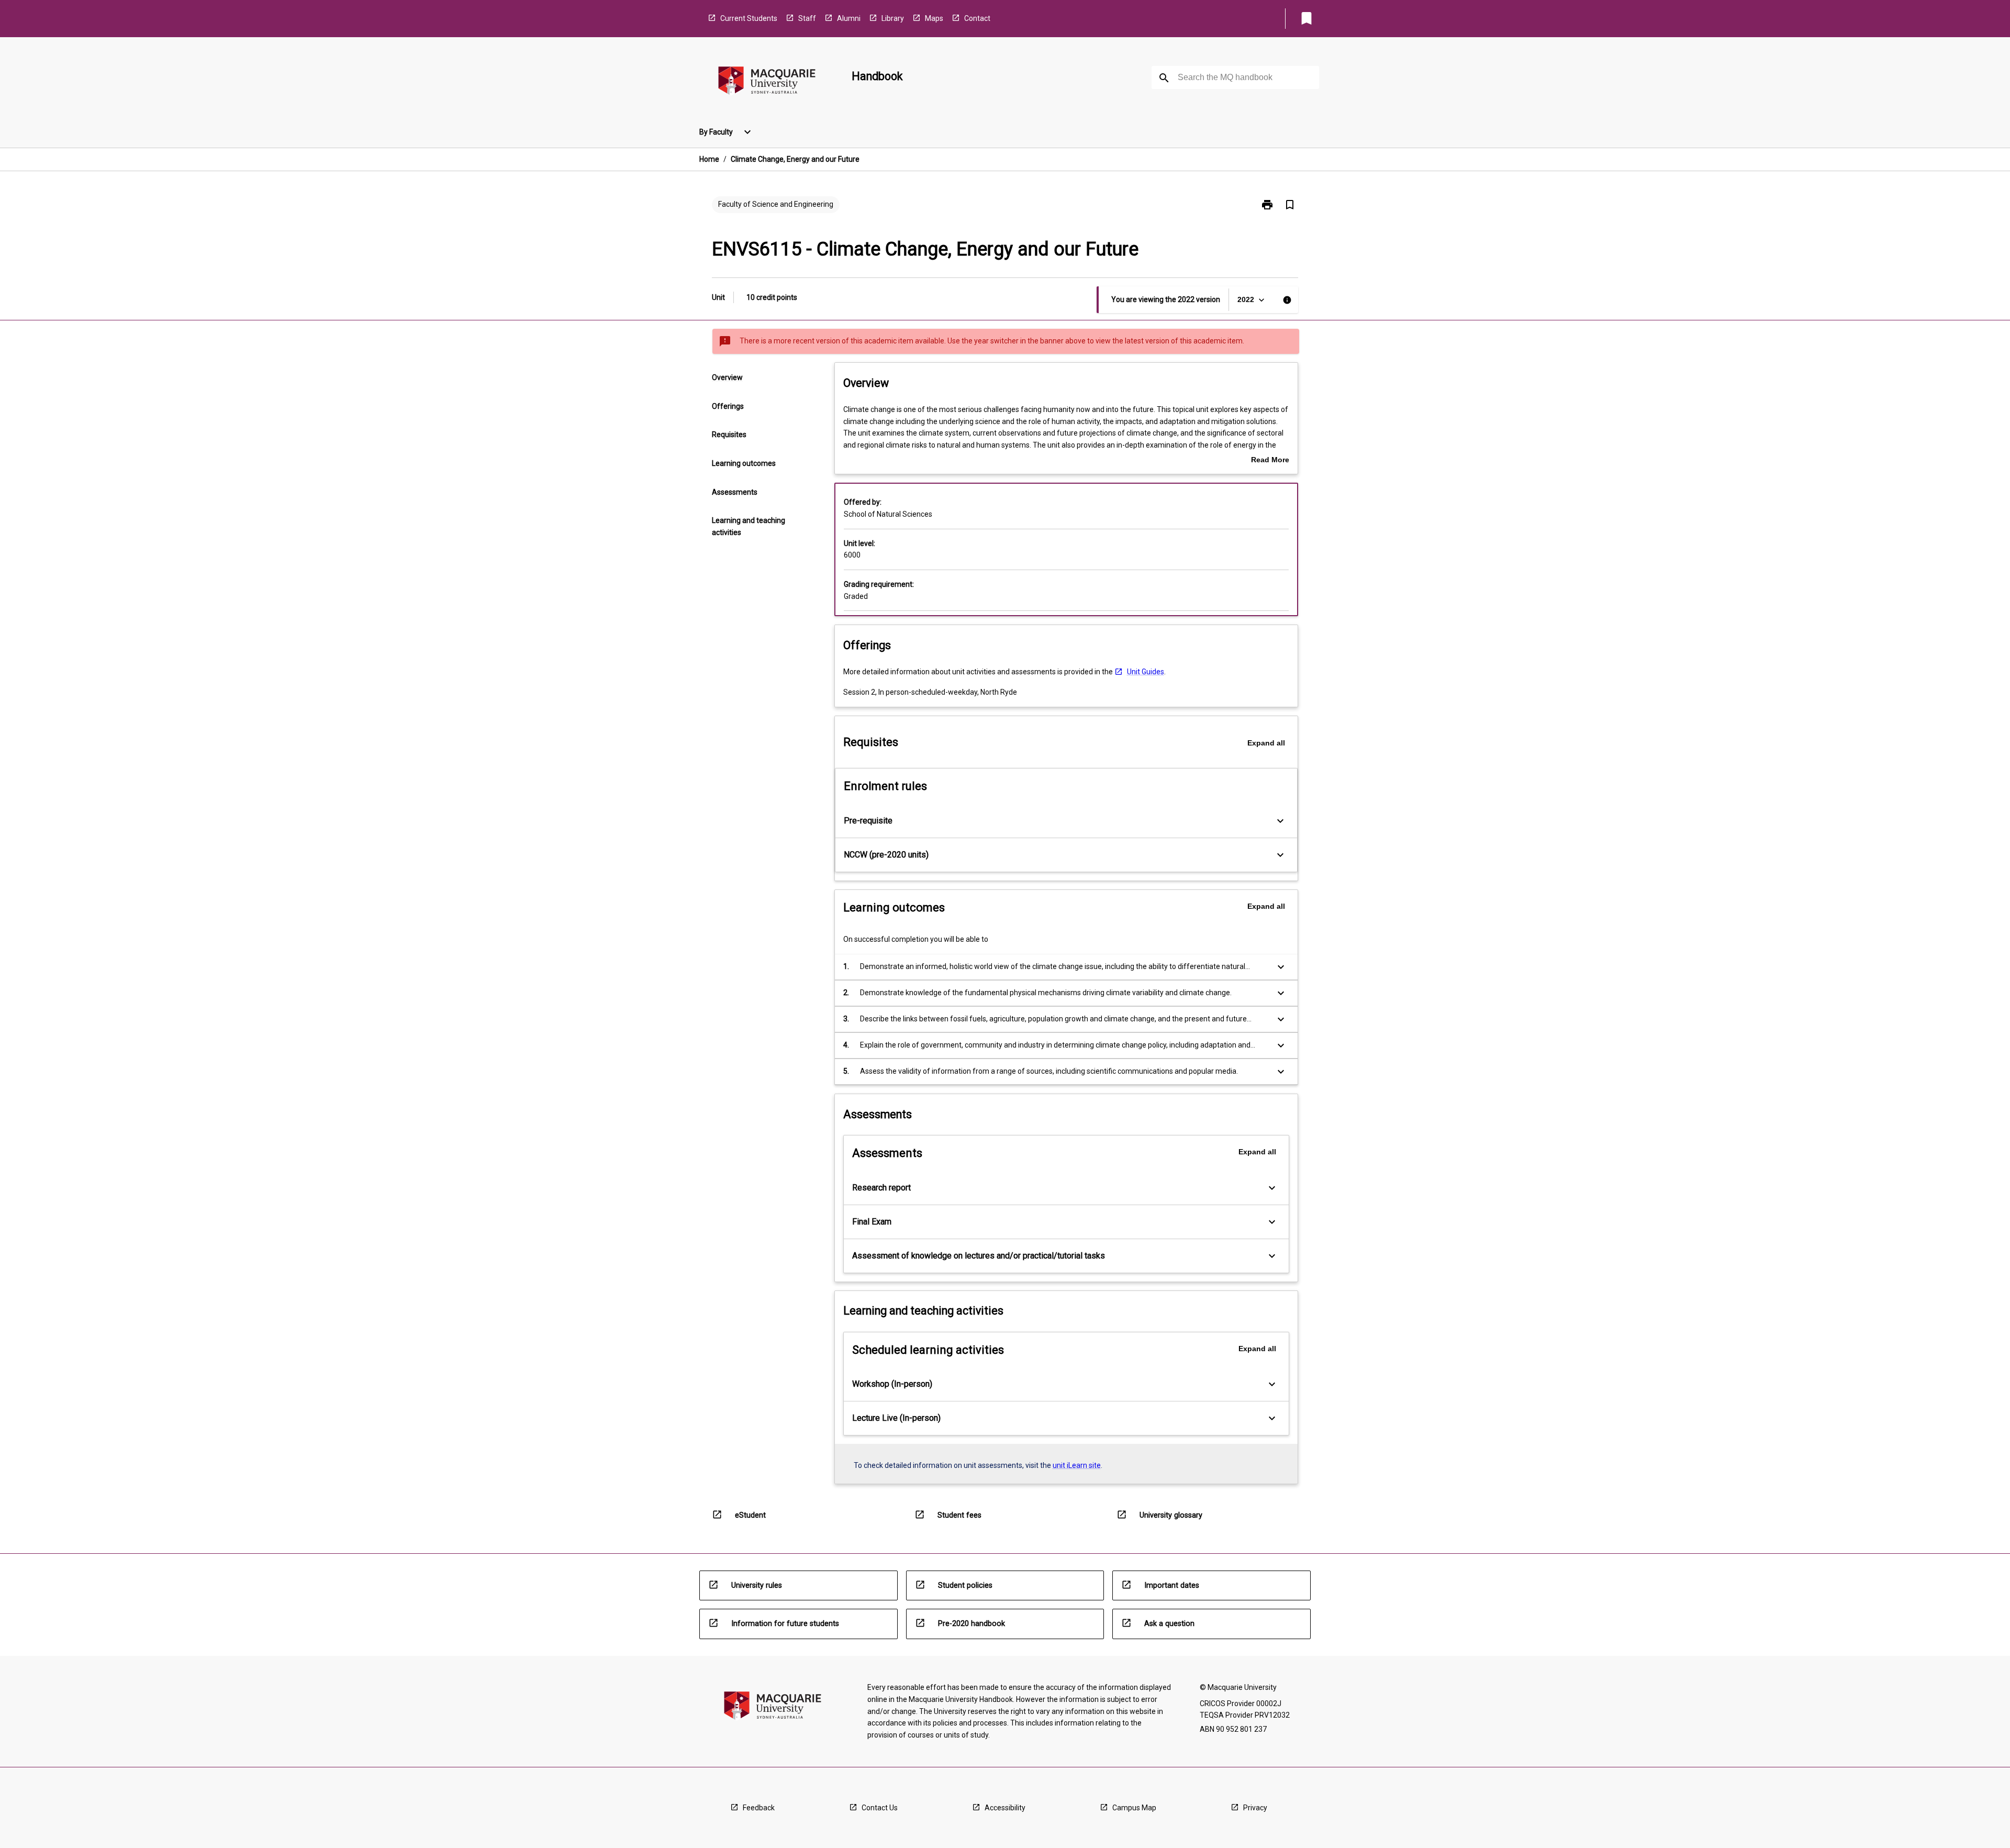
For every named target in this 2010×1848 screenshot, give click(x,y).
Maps (934, 18)
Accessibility (1005, 1808)
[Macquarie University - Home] (767, 82)
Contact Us (880, 1808)
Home (709, 159)
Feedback (759, 1808)
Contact (977, 18)
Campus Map (1134, 1808)
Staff (807, 18)
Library (893, 18)
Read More (1270, 461)
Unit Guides (1146, 672)
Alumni (849, 18)
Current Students (749, 18)
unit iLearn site (1077, 1465)
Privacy (1255, 1808)
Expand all (1266, 743)
